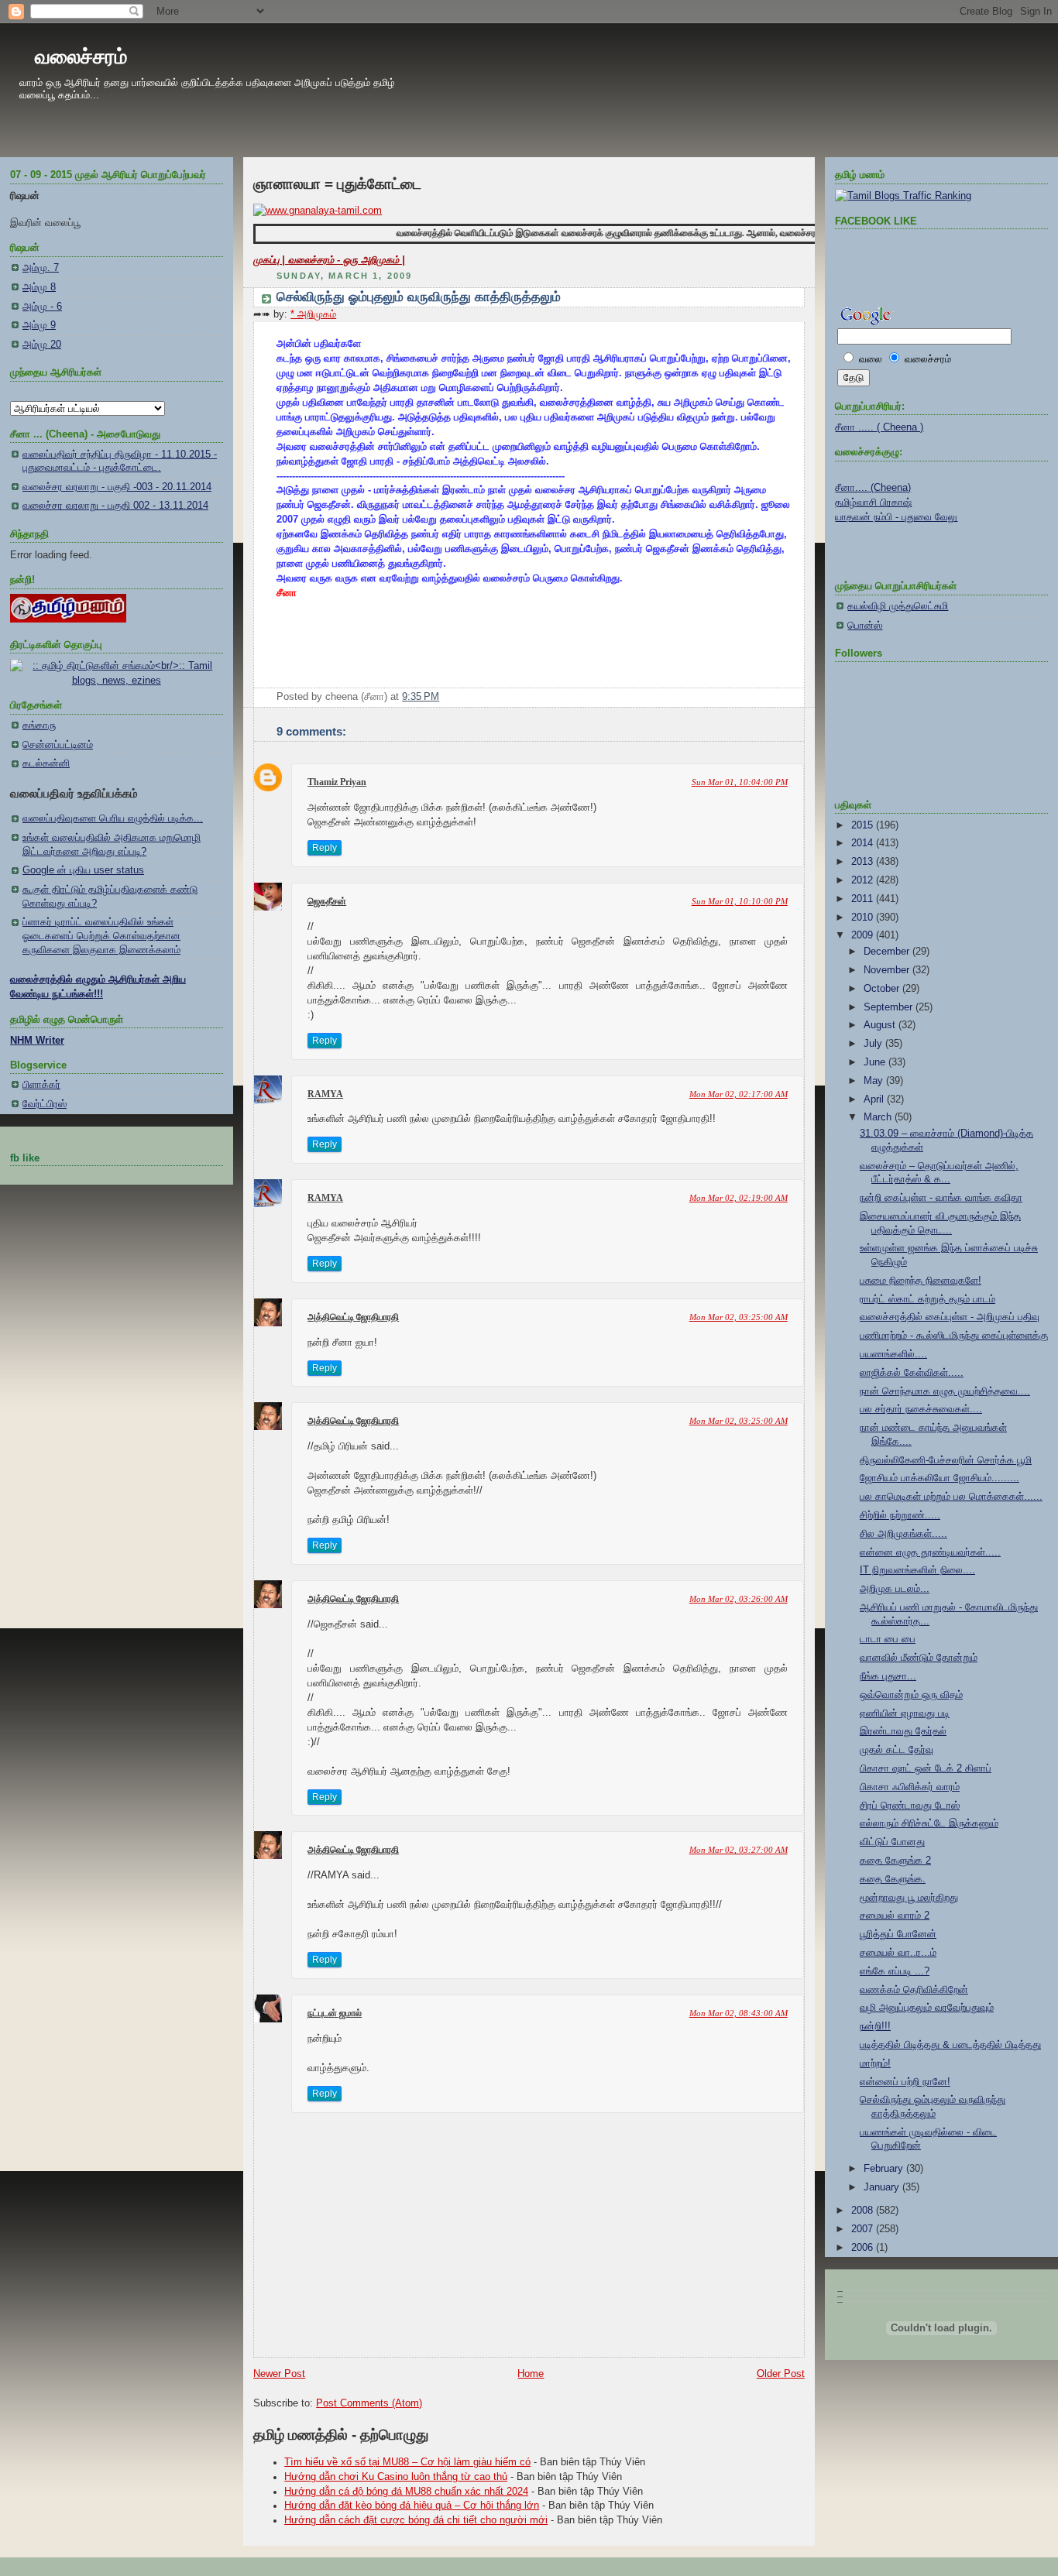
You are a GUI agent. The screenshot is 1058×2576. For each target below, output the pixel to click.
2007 (864, 2229)
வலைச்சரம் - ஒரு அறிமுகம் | (347, 260)
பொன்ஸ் (865, 626)
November (888, 970)
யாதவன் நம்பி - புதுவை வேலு (896, 517)
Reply (325, 848)
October (883, 989)
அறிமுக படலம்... (895, 1589)
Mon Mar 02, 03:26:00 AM (739, 1599)
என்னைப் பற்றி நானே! (905, 2082)
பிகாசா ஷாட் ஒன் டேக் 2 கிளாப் (926, 1768)
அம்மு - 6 (42, 307)
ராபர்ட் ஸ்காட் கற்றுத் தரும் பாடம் (927, 1299)
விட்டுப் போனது (892, 1842)
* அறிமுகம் (313, 314)
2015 (864, 825)
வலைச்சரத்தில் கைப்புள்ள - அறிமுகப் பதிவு (950, 1317)
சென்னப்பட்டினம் (58, 745)
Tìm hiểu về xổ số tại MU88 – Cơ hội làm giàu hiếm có (407, 2462)
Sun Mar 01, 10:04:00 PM (740, 782)
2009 (864, 935)
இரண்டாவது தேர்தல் (903, 1731)
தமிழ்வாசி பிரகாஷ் (873, 503)
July (874, 1044)
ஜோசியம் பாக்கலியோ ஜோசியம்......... (939, 1478)
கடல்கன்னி (46, 763)
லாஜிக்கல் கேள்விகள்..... (912, 1373)
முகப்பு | (271, 260)
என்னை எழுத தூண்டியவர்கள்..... (930, 1552)
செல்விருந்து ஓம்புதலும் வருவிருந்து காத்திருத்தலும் (419, 297)
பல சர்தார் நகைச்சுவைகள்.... (921, 1409)
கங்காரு (39, 725)
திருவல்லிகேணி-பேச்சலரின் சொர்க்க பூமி (946, 1460)
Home (531, 2374)
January (883, 2187)
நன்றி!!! (875, 2026)
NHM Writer (37, 1041)
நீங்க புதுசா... (888, 1676)
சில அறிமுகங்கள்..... (903, 1534)
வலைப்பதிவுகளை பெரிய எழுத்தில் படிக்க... (113, 818)
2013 (864, 862)
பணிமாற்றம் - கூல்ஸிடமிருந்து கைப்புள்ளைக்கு (954, 1336)
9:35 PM (421, 697)
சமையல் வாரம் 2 (895, 1916)
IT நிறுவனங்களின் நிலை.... (917, 1570)
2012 (864, 880)
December (888, 952)
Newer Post (279, 2374)
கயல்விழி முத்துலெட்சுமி (898, 606)
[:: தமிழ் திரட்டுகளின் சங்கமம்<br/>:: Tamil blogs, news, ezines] (117, 681)
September (890, 1007)
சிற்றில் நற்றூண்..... (900, 1515)
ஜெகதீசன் (327, 901)
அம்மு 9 (39, 325)
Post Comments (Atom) (369, 2403)
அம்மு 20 (42, 345)
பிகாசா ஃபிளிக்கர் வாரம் (910, 1787)
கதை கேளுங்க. (893, 1879)
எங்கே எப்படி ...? (895, 1971)
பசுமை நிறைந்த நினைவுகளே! (921, 1281)
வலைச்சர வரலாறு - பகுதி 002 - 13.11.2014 (115, 506)
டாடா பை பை (888, 1639)
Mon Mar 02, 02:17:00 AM (739, 1094)
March (879, 1117)
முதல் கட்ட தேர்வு (897, 1750)
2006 (864, 2248)
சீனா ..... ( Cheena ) (879, 427)
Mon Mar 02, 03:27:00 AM (739, 1850)
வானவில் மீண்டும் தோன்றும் (919, 1658)
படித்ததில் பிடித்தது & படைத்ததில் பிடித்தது (950, 2045)
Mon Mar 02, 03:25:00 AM (739, 1317)
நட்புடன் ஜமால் (335, 2013)
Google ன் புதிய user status (83, 870)
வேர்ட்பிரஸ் (45, 1104)
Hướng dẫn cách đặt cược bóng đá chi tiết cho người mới (416, 2520)
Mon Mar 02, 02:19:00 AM (739, 1198)
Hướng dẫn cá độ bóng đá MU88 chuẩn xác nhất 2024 (406, 2492)
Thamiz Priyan (337, 782)
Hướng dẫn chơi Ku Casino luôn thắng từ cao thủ (396, 2477)
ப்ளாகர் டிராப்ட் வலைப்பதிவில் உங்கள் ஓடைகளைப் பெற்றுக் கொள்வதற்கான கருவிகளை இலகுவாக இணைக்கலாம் (101, 936)
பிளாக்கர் (41, 1085)
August (881, 1025)
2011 (864, 899)
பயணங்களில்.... (893, 1354)
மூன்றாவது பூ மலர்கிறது (909, 1898)
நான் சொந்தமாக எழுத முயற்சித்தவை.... (945, 1391)
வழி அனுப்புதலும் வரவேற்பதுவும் (927, 2008)
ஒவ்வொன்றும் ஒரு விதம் (911, 1695)
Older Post (781, 2374)
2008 (864, 2211)
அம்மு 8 (39, 287)
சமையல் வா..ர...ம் (898, 1953)
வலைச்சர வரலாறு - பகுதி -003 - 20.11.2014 (117, 487)
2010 (864, 918)
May (875, 1081)
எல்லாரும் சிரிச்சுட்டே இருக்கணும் (929, 1823)
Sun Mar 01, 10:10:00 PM (740, 901)
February (885, 2169)
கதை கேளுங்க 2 (895, 1861)
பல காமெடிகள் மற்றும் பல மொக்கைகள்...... (951, 1497)
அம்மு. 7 (41, 268)
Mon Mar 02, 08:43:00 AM (739, 2013)
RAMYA (325, 1094)
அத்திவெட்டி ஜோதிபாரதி (353, 1317)
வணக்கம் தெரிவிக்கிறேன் (914, 1990)
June (876, 1062)
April (875, 1099)
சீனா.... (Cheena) (873, 488)
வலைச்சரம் (81, 57)
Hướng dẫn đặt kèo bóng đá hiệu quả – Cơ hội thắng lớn (412, 2506)
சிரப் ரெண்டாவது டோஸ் (910, 1806)
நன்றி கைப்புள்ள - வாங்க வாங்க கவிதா (941, 1198)
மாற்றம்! (875, 2063)
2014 (864, 843)
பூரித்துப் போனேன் (898, 1934)
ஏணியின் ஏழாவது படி (905, 1713)
